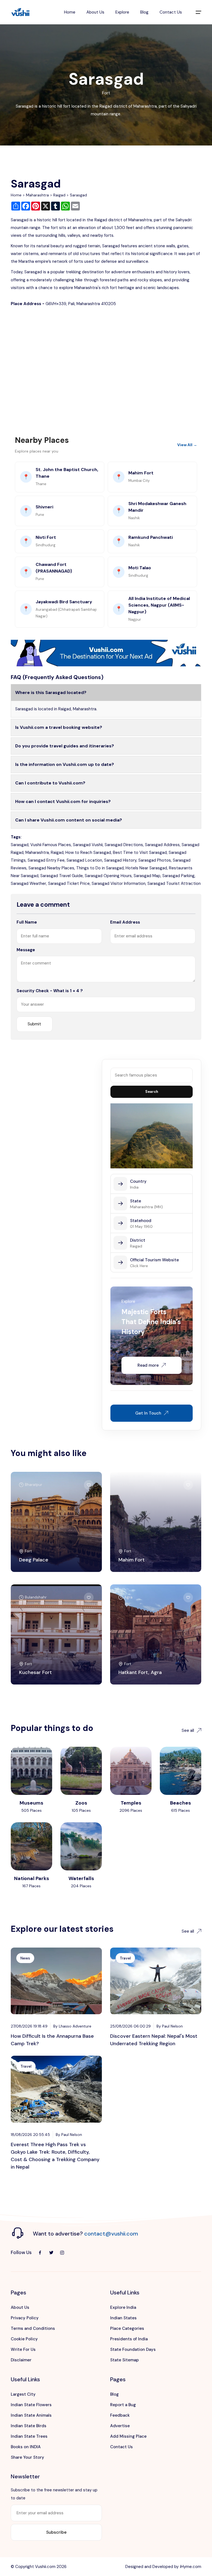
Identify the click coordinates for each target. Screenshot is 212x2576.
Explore (122, 12)
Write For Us (23, 2349)
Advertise (120, 2426)
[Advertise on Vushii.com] (106, 653)
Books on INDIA (26, 2447)
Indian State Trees (29, 2436)
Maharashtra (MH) (146, 1207)
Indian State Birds (29, 2426)
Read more (148, 1365)
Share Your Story (27, 2457)
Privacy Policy (25, 2318)
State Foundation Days (133, 2349)
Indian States (123, 2318)
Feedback (120, 2415)
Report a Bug (123, 2405)
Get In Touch (148, 1413)
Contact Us (171, 12)
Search (152, 1092)
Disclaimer (21, 2360)
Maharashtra (37, 195)
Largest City (23, 2394)
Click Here (139, 1266)
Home (70, 12)
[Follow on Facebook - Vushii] (40, 2253)
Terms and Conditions (33, 2328)
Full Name (27, 922)
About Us (95, 12)
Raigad (59, 195)
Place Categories (127, 2328)
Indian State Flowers (31, 2405)
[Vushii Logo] (20, 12)
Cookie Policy (24, 2339)
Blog (144, 12)
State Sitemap (124, 2360)
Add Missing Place (128, 2436)
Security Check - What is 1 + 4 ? (50, 991)
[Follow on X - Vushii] (51, 2253)
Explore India (123, 2307)
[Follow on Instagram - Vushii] (62, 2253)
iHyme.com (191, 2567)
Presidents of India (129, 2339)
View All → (187, 445)
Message (26, 950)
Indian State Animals (31, 2415)
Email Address (125, 922)
